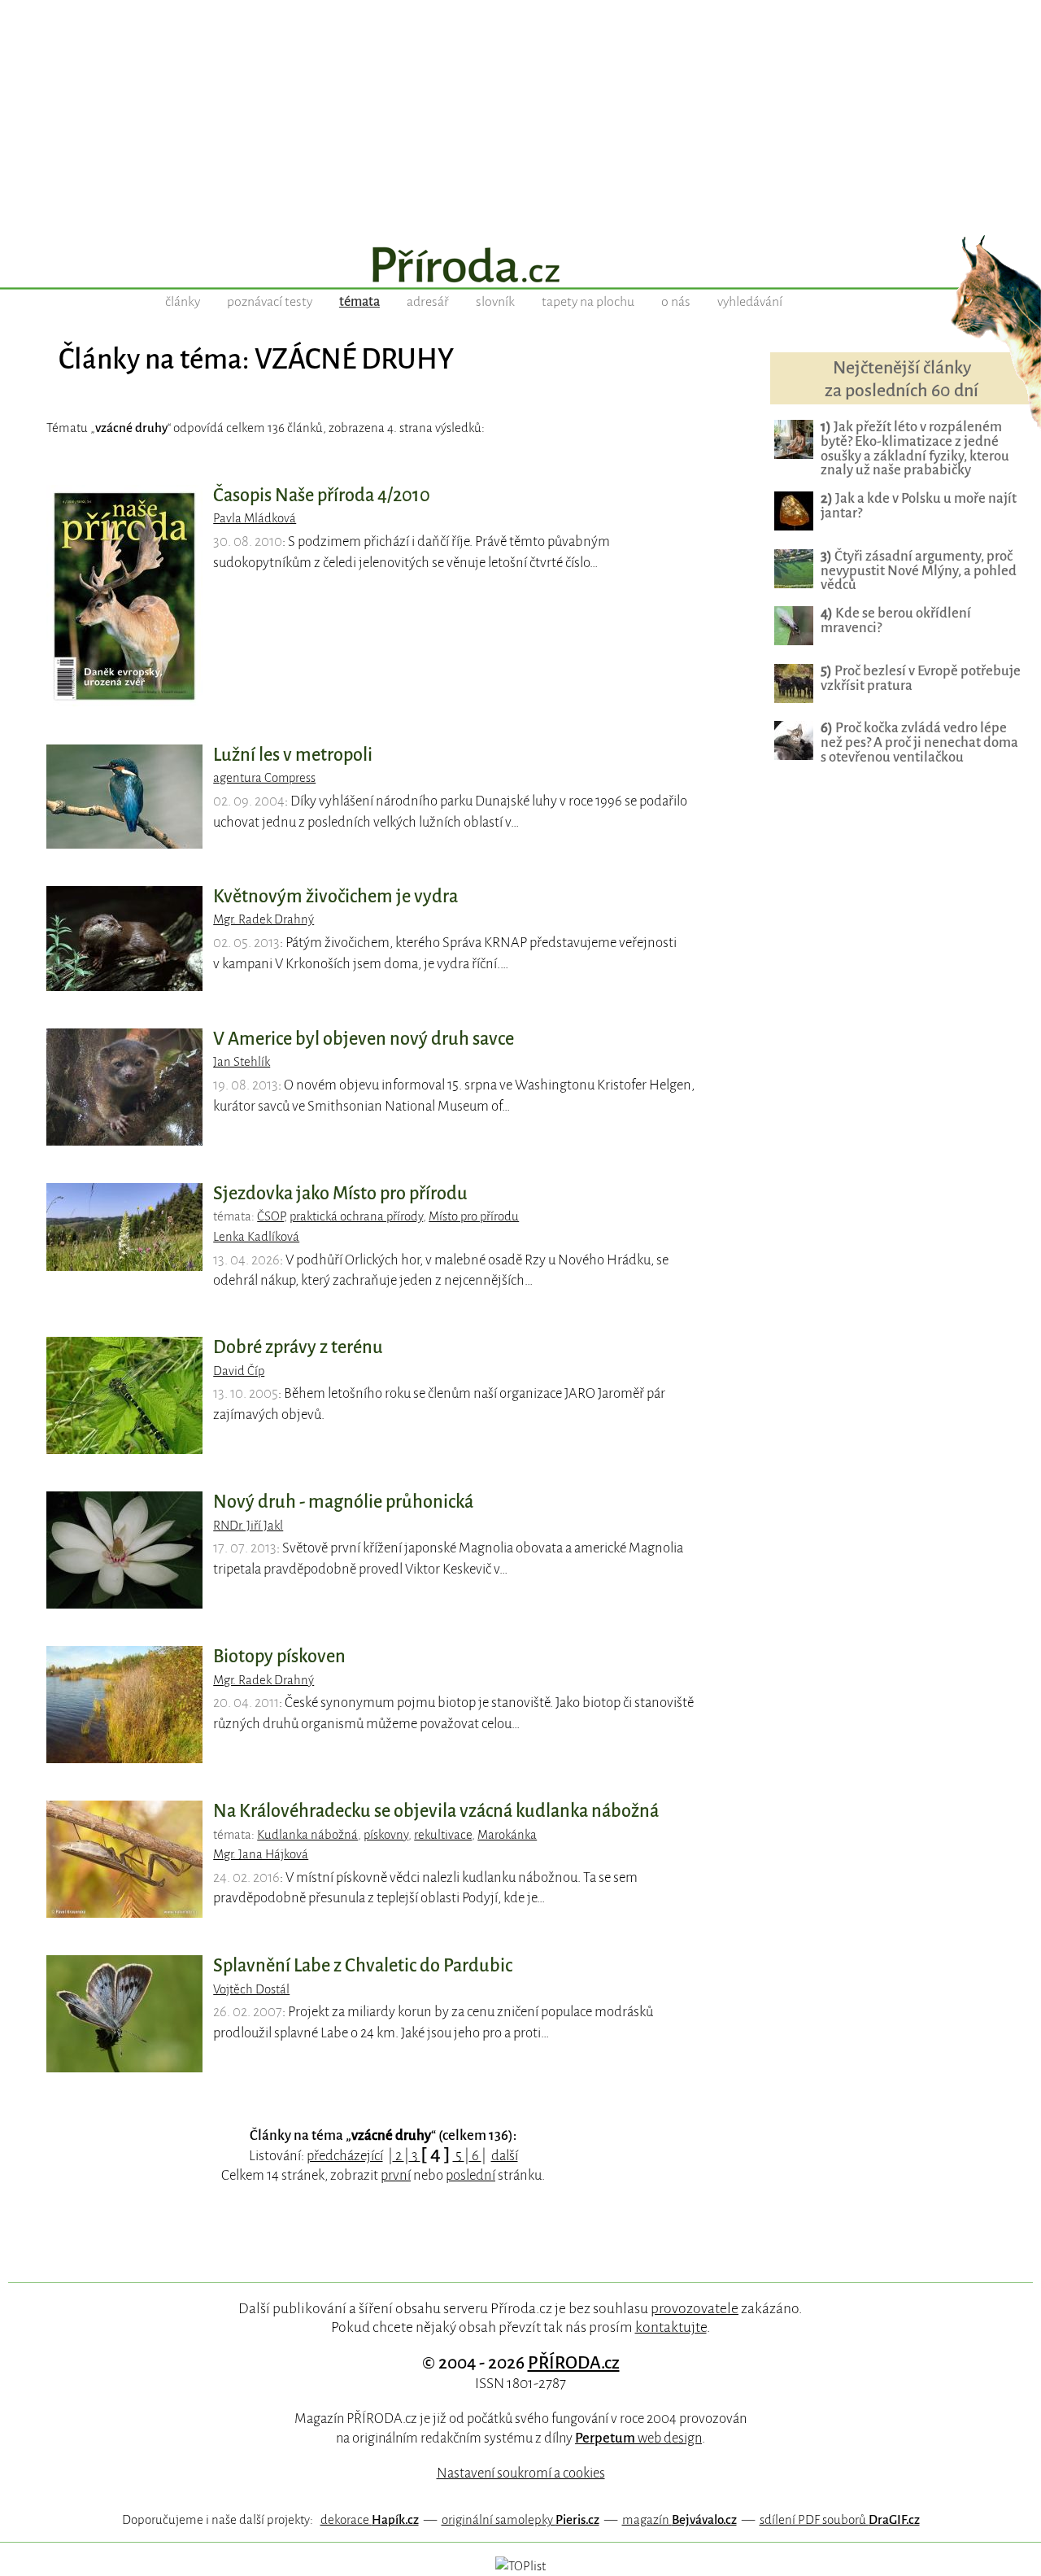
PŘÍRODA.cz (574, 2363)
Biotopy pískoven (279, 1657)
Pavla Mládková (255, 518)
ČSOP (270, 1216)
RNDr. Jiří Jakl (248, 1526)
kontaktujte (671, 2327)
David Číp (239, 1371)
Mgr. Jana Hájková (261, 1854)
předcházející (345, 2156)
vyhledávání (750, 302)
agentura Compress (264, 778)
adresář (428, 302)
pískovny (386, 1835)
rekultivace (443, 1835)
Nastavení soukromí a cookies (521, 2473)
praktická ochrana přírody (356, 1216)
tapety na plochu (588, 302)
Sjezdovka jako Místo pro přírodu (340, 1194)
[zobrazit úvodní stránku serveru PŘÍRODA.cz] (520, 267)
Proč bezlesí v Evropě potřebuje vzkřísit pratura (921, 678)
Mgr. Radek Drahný (264, 919)
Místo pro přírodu (474, 1216)
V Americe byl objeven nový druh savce (364, 1039)
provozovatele (695, 2308)
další (505, 2156)
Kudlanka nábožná (307, 1835)
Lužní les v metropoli (293, 755)
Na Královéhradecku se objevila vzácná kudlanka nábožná (436, 1811)
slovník (495, 302)
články (183, 302)
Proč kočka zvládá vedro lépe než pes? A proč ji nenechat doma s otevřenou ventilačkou (919, 742)
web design (638, 2438)
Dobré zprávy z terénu (298, 1347)
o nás (676, 302)
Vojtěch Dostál (251, 1989)
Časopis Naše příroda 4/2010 (322, 496)
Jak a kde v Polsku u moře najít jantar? (919, 506)
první (396, 2175)
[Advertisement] (520, 114)
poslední (470, 2175)
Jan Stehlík (242, 1062)
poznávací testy (270, 302)
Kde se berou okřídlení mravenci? (896, 620)
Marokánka (507, 1835)
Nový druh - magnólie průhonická (343, 1502)
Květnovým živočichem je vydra (335, 897)
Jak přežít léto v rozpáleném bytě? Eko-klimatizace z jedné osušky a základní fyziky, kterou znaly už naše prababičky (915, 449)
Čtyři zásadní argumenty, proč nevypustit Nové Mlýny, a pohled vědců (919, 571)
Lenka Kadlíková (256, 1237)
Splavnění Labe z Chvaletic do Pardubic (363, 1966)
